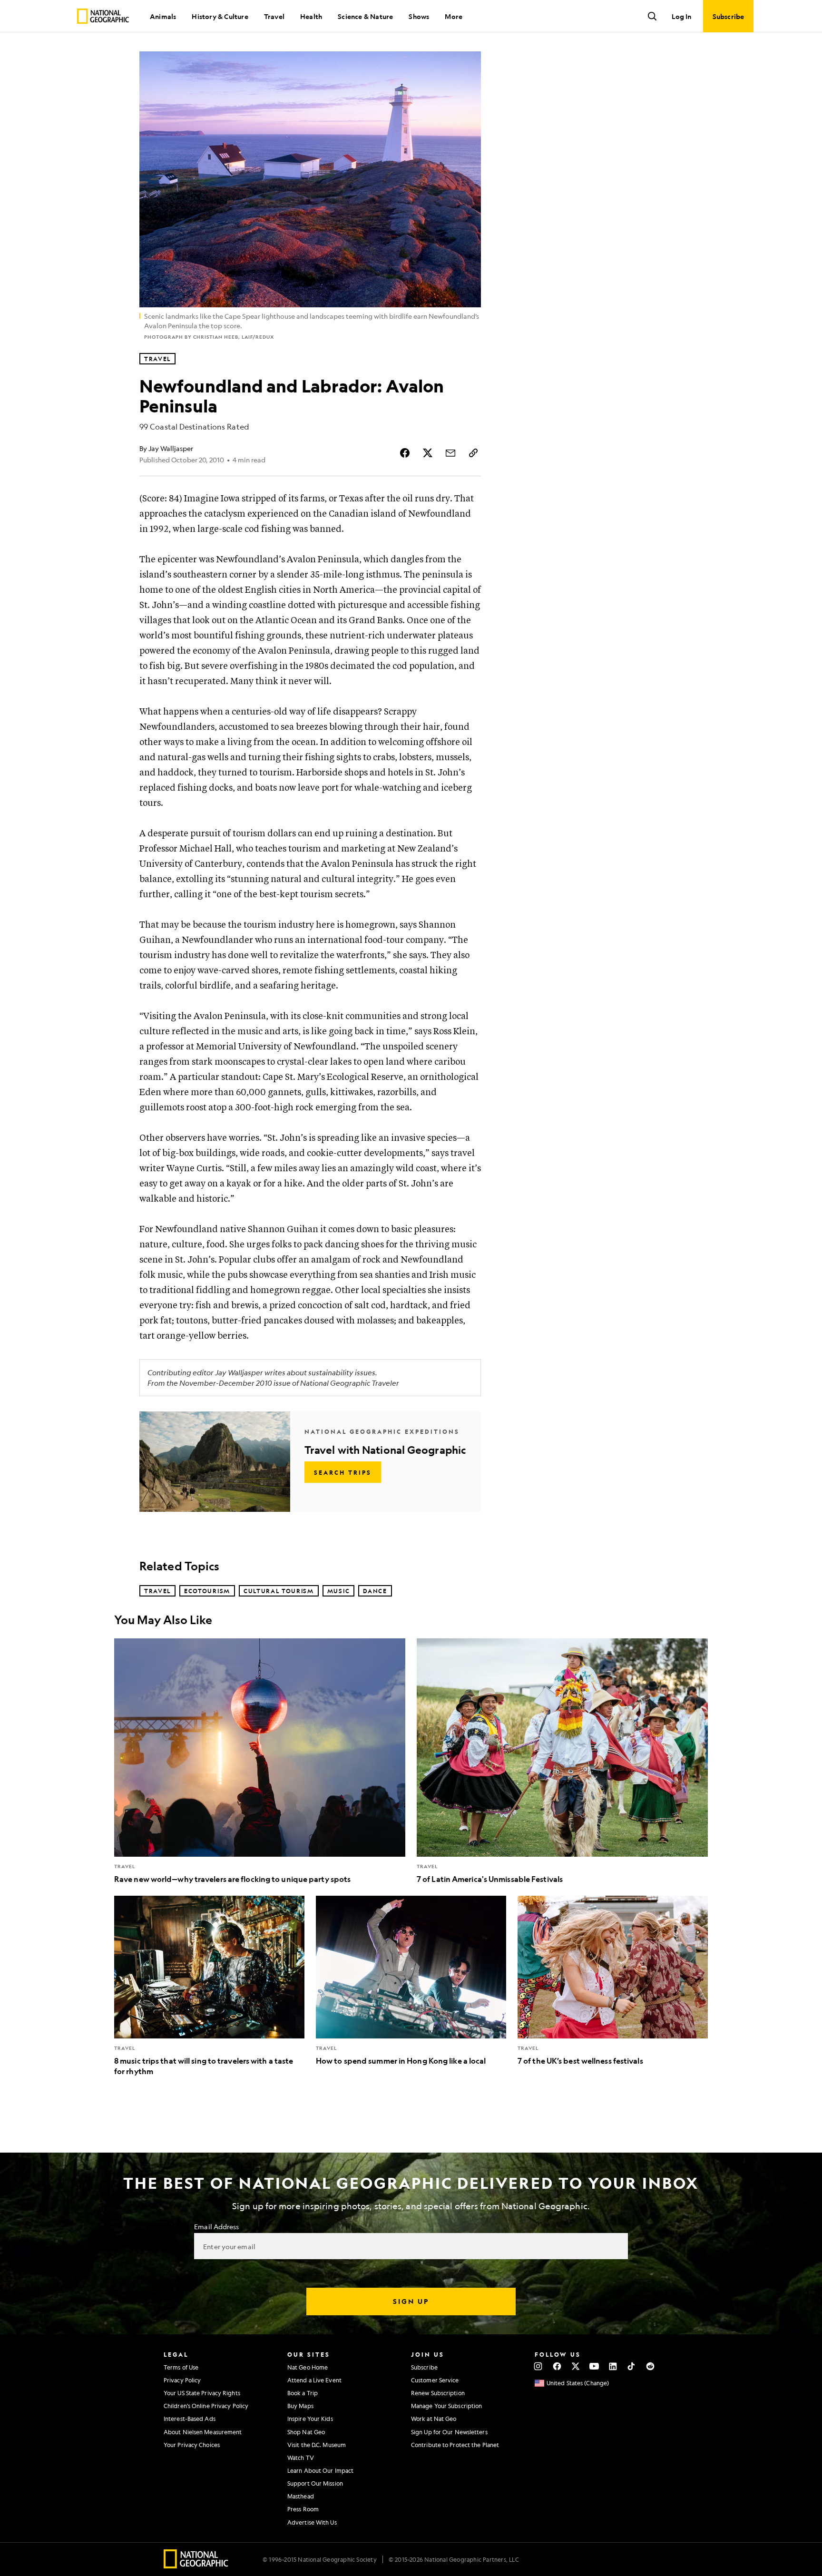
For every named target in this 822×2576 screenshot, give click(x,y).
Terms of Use (181, 2367)
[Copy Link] (473, 453)
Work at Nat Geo (434, 2419)
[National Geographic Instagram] (538, 2366)
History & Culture (220, 16)
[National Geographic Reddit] (650, 2366)
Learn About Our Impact (320, 2470)
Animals (163, 16)
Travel (274, 16)
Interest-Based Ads (190, 2419)
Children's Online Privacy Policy (206, 2406)
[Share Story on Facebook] (405, 453)
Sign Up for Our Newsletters (449, 2432)
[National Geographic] (103, 16)
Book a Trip (303, 2393)
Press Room (303, 2509)
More (454, 16)
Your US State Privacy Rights (202, 2393)
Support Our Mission (315, 2483)
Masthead (301, 2496)
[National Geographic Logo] (196, 2565)
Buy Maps (300, 2406)
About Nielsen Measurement (203, 2432)
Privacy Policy (182, 2380)
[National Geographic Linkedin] (613, 2366)
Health (311, 16)
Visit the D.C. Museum (317, 2445)
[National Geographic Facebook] (557, 2366)
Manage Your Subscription (446, 2406)
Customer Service (435, 2380)
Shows (419, 16)
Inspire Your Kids (310, 2419)
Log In (681, 16)
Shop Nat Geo (306, 2432)
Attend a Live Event (314, 2380)
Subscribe (424, 2367)
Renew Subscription (438, 2393)
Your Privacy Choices (192, 2445)
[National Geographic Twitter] (575, 2366)
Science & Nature (365, 16)
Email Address (216, 2226)
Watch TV (301, 2458)
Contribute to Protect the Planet (455, 2445)
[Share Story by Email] (450, 453)
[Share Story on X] (428, 453)
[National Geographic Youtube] (594, 2366)
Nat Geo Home (308, 2367)
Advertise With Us (312, 2522)
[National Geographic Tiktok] (631, 2366)
